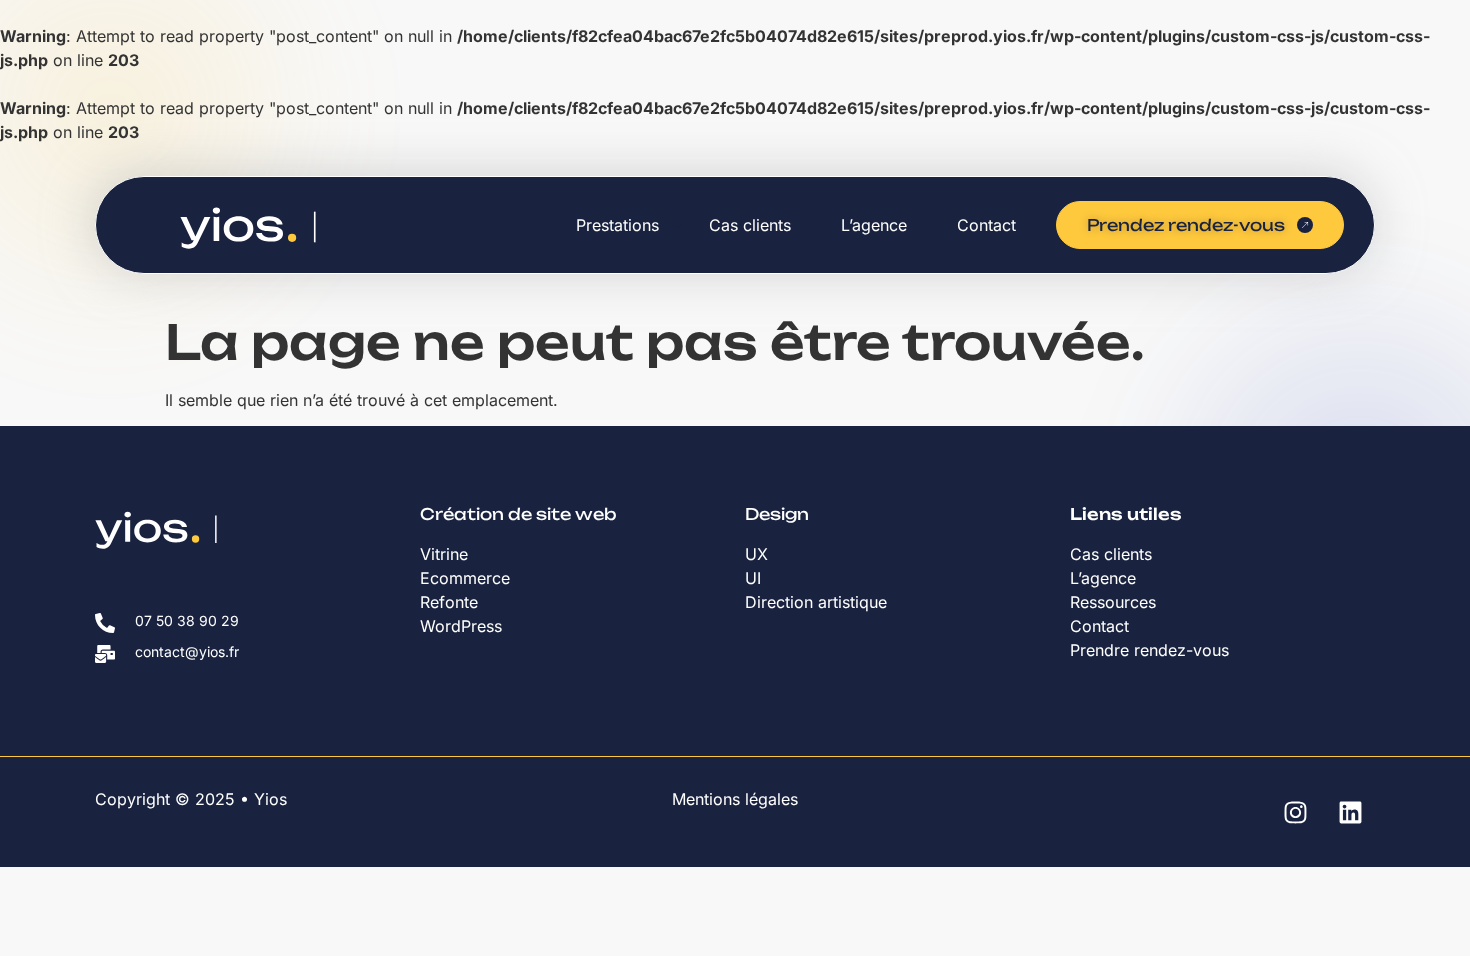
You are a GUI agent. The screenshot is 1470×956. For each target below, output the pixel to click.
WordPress (461, 626)
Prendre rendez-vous (1149, 650)
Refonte (449, 602)
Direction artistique (818, 602)
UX (756, 554)
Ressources (1113, 602)
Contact (986, 225)
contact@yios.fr (187, 651)
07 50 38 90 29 (187, 620)
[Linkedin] (1350, 812)
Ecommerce (465, 578)
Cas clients (750, 225)
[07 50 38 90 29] (105, 623)
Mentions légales (735, 799)
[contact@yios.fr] (105, 654)
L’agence (874, 225)
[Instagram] (1295, 812)
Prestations (617, 225)
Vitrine (446, 554)
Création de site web (518, 514)
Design (777, 514)
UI (753, 578)
